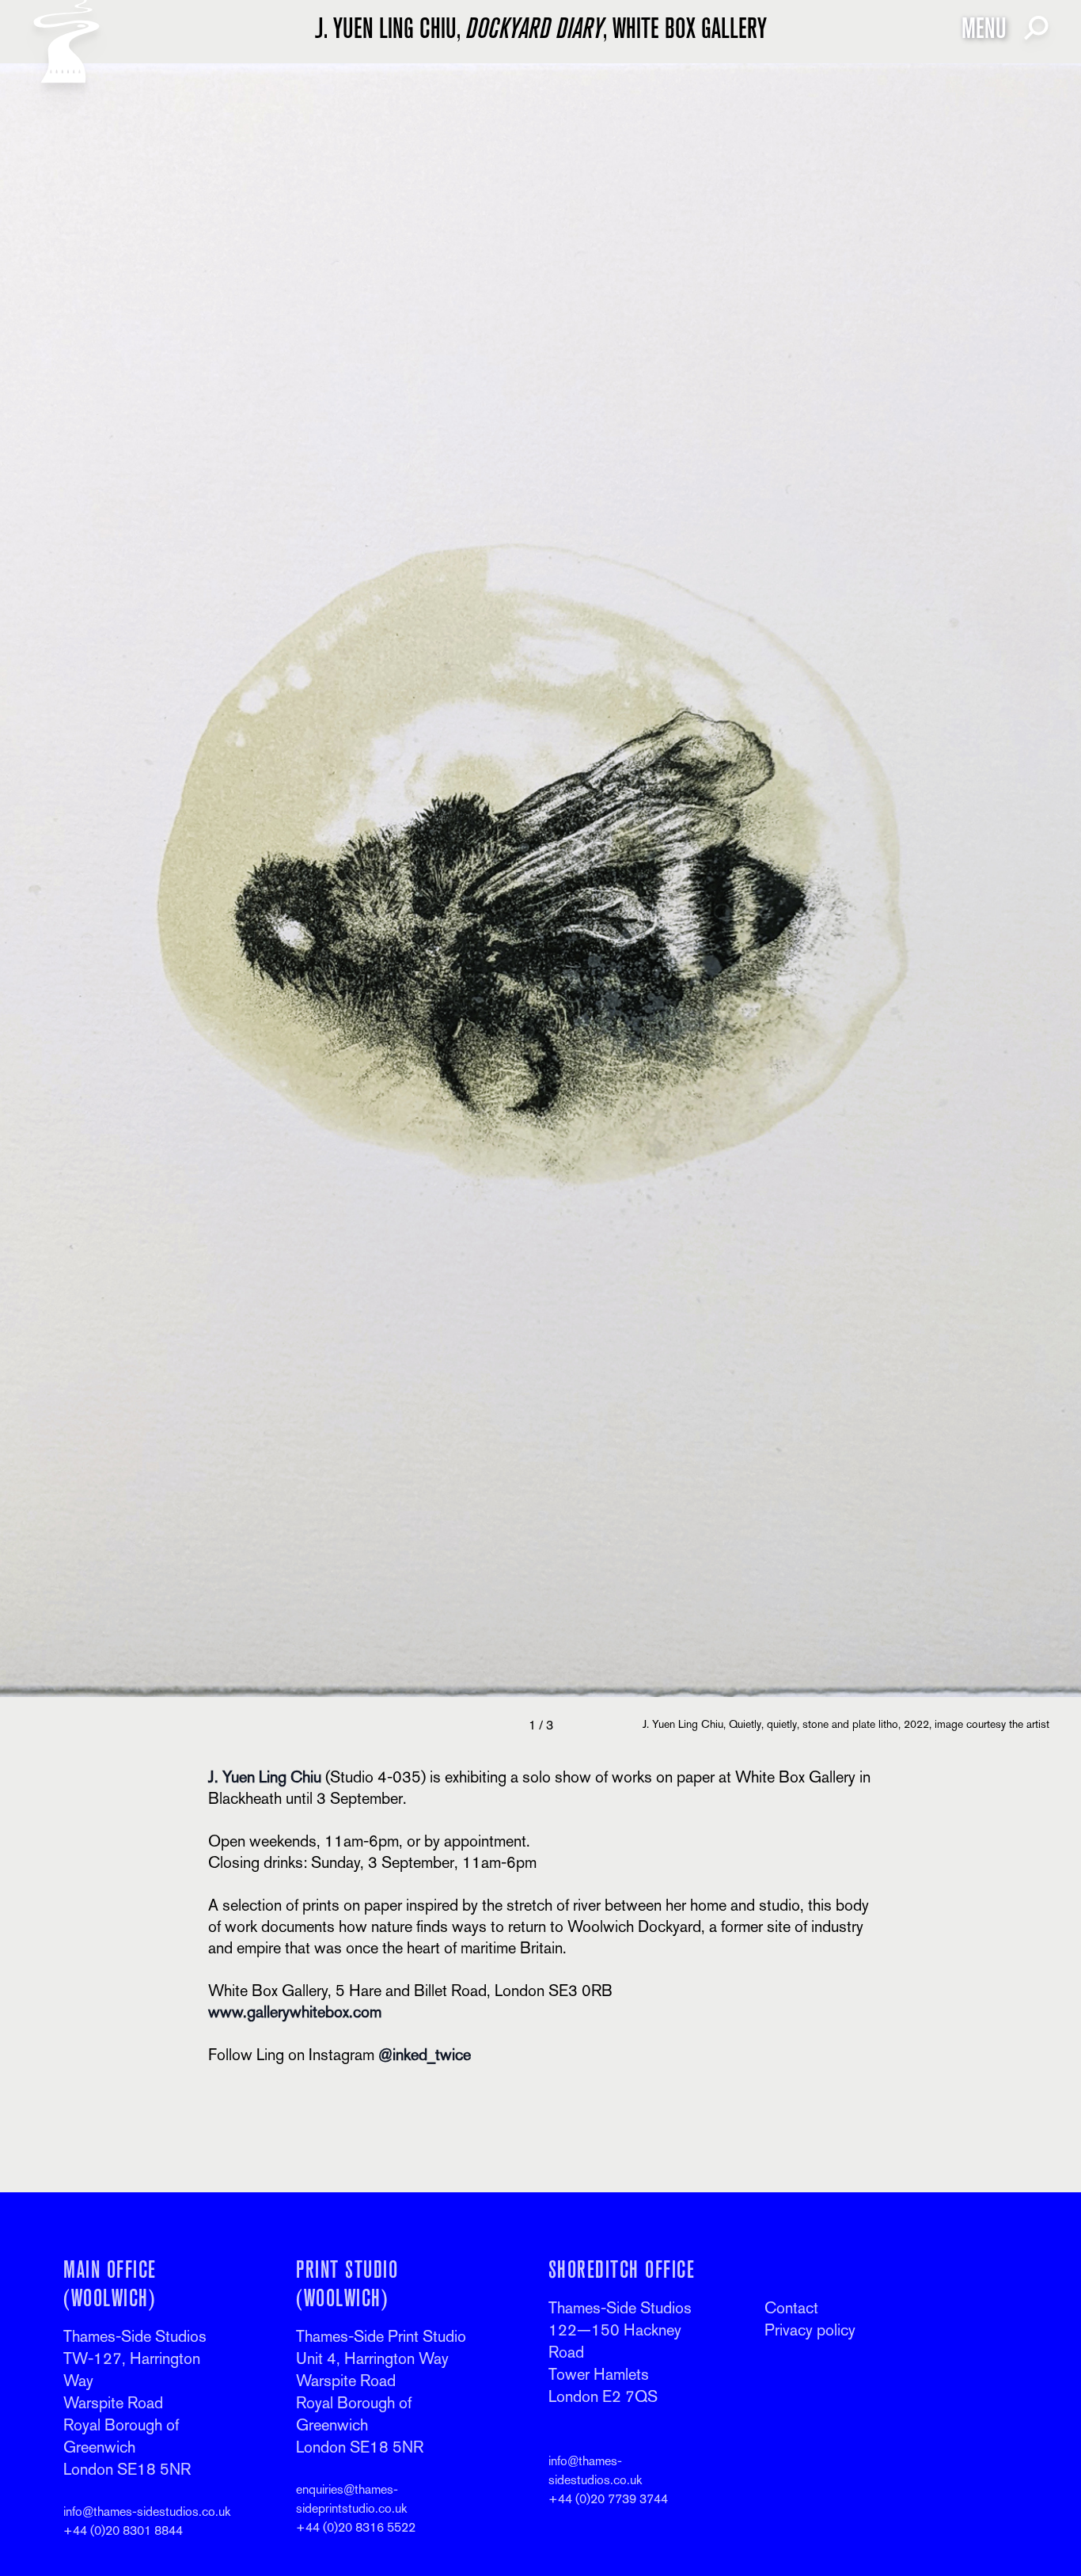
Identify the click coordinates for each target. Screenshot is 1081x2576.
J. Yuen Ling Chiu (265, 1777)
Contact (791, 2308)
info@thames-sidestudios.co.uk (147, 2512)
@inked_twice (425, 2055)
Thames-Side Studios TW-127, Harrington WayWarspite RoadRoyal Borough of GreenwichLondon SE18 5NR (135, 2403)
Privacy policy (810, 2330)
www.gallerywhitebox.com (295, 2012)
